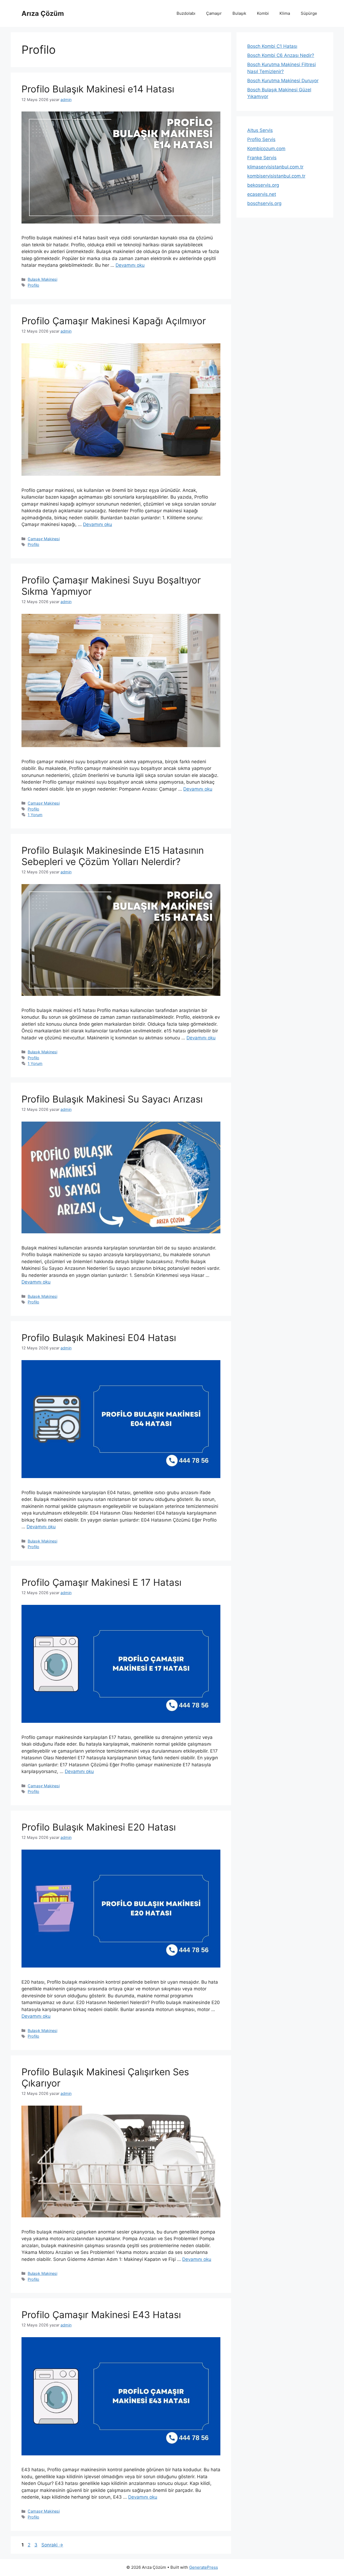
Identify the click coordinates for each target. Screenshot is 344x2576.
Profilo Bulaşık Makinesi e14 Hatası (98, 89)
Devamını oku (130, 265)
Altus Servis (260, 130)
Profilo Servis (261, 139)
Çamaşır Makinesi (44, 539)
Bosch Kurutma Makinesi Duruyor (283, 81)
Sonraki (52, 2545)
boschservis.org (264, 203)
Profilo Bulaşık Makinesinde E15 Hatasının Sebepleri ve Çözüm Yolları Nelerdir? (113, 856)
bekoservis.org (263, 185)
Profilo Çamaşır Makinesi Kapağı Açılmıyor (114, 321)
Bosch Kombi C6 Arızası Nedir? (281, 55)
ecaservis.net (262, 194)
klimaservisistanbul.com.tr (275, 167)
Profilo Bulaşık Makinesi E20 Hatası (99, 1827)
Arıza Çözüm (43, 13)
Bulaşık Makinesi (42, 279)
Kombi (263, 13)
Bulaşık (239, 13)
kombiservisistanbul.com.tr (276, 176)
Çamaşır (214, 13)
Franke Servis (262, 158)
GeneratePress (204, 2567)
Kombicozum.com (266, 149)
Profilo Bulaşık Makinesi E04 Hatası (99, 1338)
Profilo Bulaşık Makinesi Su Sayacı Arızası (112, 1099)
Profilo (33, 285)
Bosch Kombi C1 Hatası (272, 46)
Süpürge (309, 13)
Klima (285, 13)
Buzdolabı (186, 13)
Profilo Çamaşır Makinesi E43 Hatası (101, 2315)
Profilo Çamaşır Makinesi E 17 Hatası (101, 1582)
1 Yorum (35, 815)
